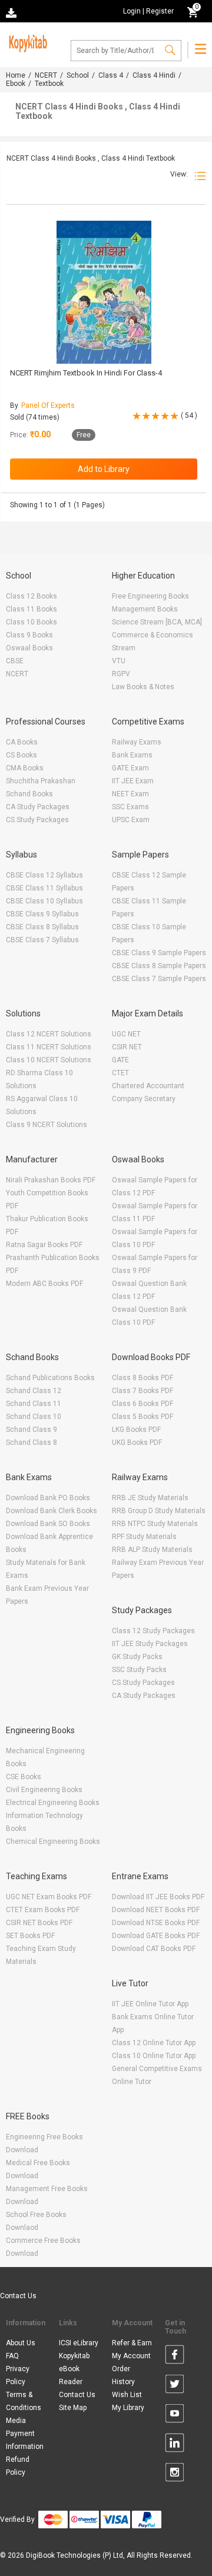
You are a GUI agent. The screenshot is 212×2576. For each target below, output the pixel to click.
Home (16, 75)
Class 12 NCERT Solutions (49, 1034)
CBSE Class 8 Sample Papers (159, 966)
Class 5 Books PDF (143, 1417)
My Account (131, 2356)
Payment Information (25, 2440)
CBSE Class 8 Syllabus (42, 927)
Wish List (127, 2395)
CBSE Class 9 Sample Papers (159, 953)
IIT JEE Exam (133, 781)
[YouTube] (175, 2415)
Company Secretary (144, 1099)
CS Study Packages (37, 820)
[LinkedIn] (175, 2445)
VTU (119, 661)
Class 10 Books (32, 622)
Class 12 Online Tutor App (154, 2043)
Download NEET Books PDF (156, 1910)
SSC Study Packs (139, 1670)
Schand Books (29, 794)
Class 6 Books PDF (143, 1404)
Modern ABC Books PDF (44, 1284)
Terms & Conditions (24, 2401)
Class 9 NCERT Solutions (47, 1125)
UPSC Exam (131, 820)
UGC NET (126, 1034)
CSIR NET (127, 1047)
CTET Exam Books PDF (43, 1910)
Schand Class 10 (34, 1417)
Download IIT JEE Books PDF (158, 1897)
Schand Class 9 (32, 1430)
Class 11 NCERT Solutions (49, 1047)
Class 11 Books (32, 609)
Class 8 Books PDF (143, 1378)
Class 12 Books (32, 596)
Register (160, 11)
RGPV (121, 674)
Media (16, 2421)
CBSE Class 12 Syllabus (44, 875)
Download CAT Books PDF (154, 1949)
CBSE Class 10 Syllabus (44, 901)
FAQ (12, 2356)
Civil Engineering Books (44, 1790)
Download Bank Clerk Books (52, 1511)
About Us (21, 2343)
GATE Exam (130, 768)
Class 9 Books (29, 635)
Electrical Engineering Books (53, 1803)
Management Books (145, 609)
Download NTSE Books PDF (156, 1923)
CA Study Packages (38, 807)
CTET (120, 1073)
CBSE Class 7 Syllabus (42, 940)
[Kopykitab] (26, 42)
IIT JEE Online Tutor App (150, 2004)
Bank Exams (132, 755)
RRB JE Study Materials (150, 1498)
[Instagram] (175, 2474)
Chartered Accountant (148, 1086)
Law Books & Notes (143, 687)
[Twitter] (175, 2386)
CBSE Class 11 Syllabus (44, 888)
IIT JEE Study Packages (150, 1644)
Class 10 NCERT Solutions (49, 1060)
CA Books (22, 742)
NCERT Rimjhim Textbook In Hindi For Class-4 (86, 373)
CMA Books (25, 768)
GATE (120, 1060)
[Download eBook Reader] (12, 12)
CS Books (21, 755)
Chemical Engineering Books (53, 1842)
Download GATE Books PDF (156, 1936)
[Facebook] (175, 2356)
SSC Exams (130, 807)
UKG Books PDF (137, 1442)
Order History (123, 2375)
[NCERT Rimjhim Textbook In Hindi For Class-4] (104, 292)
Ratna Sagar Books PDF (44, 1245)
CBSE (15, 661)
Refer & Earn (132, 2343)
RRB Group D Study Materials (159, 1511)
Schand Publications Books (50, 1378)
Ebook (16, 84)
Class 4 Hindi (154, 75)
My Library (128, 2408)
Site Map (73, 2408)
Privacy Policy (18, 2375)
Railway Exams (137, 742)
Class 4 (111, 75)
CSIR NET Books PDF (39, 1923)
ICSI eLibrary (79, 2343)
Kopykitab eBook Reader (74, 2369)
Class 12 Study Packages (153, 1631)
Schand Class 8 (32, 1442)
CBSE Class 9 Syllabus (42, 914)
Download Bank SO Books (48, 1524)
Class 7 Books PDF (143, 1391)
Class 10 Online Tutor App (154, 2056)
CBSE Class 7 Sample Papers (159, 979)
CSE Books (24, 1777)
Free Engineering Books (150, 596)
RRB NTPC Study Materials (155, 1524)
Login (132, 11)
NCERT (46, 75)
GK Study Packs (137, 1657)
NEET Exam (130, 794)
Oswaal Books (29, 648)
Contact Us (18, 2296)
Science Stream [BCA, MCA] (157, 622)
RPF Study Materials (144, 1537)
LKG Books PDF (136, 1430)
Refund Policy (18, 2466)
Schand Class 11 (34, 1404)
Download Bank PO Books (48, 1498)
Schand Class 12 (34, 1391)
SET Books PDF (30, 1936)
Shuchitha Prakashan (41, 781)
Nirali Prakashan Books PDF (51, 1180)
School (78, 75)
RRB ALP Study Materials (152, 1550)
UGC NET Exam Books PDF (49, 1897)
